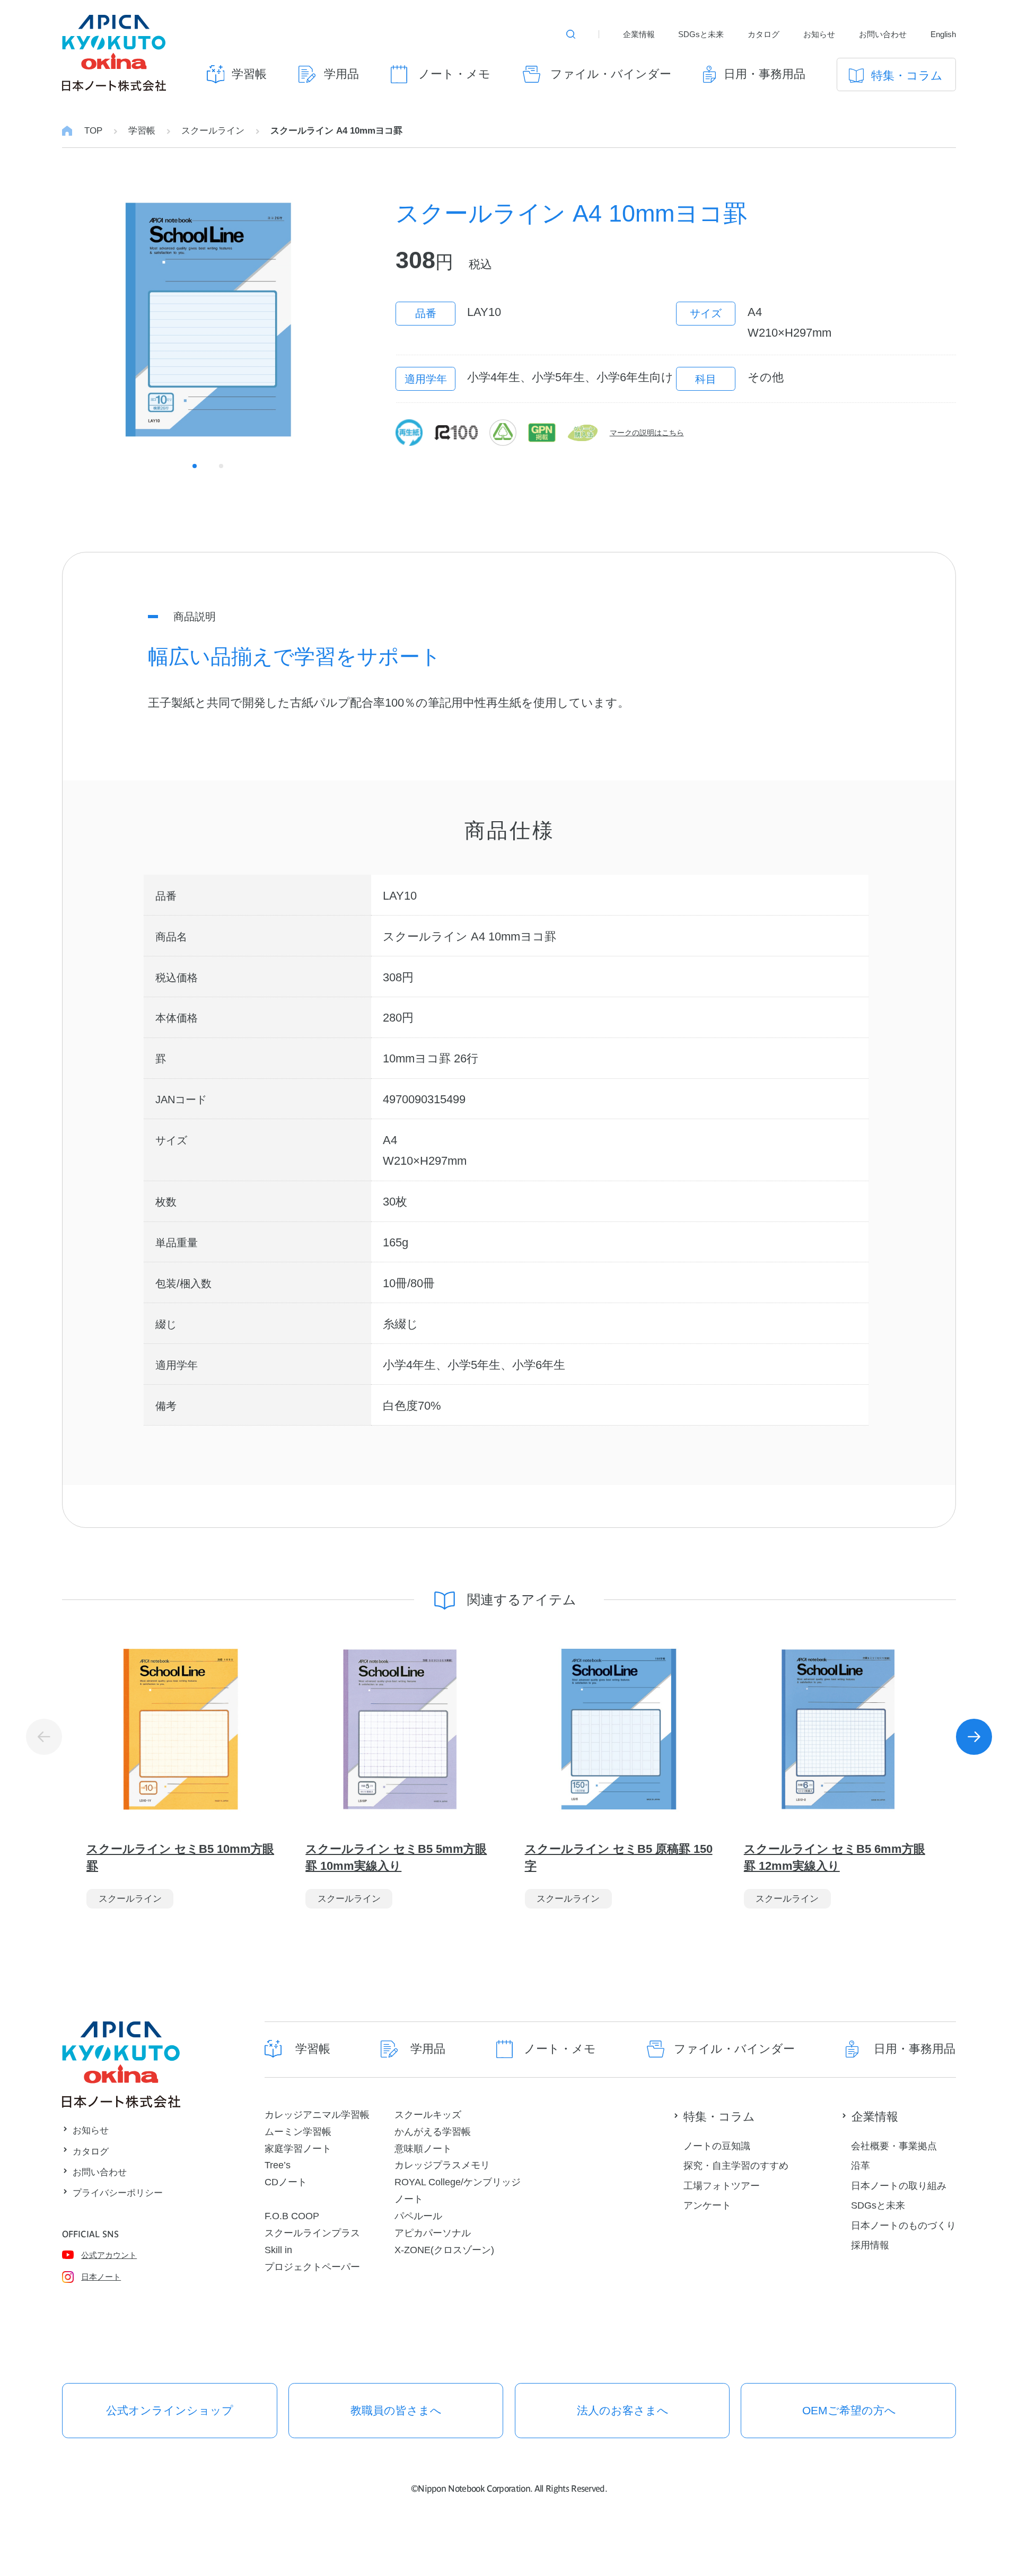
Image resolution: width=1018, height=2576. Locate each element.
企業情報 (639, 34)
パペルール (418, 2216)
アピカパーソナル (433, 2233)
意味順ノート (423, 2148)
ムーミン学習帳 (298, 2131)
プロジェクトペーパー (312, 2267)
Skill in (278, 2250)
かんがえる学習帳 (433, 2131)
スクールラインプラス (312, 2233)
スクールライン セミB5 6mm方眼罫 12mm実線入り (835, 1857)
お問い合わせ (883, 34)
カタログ (763, 34)
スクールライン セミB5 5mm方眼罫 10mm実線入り (396, 1857)
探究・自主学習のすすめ (736, 2165)
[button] (974, 1737)
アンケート (707, 2205)
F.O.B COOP (292, 2216)
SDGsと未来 (701, 34)
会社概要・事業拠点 (894, 2146)
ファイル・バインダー (611, 74)
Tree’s (278, 2165)
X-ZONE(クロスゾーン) (444, 2250)
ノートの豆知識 (717, 2146)
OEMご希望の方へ (849, 2410)
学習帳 (249, 74)
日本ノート (101, 2277)
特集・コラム (907, 76)
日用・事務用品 (765, 74)
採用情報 (870, 2245)
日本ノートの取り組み (899, 2186)
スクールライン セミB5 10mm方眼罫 (180, 1857)
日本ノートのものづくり (903, 2225)
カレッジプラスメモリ (442, 2165)
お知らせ (819, 34)
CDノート (286, 2182)
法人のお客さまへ (623, 2410)
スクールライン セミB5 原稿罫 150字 (619, 1857)
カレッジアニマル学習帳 (317, 2115)
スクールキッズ (428, 2115)
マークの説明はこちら (647, 433)
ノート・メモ (454, 74)
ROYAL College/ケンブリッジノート (458, 2190)
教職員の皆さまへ (396, 2410)
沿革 (861, 2165)
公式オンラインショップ (170, 2410)
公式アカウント (109, 2255)
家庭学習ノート (298, 2148)
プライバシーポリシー (118, 2193)
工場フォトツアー (722, 2186)
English (943, 34)
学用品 (341, 74)
